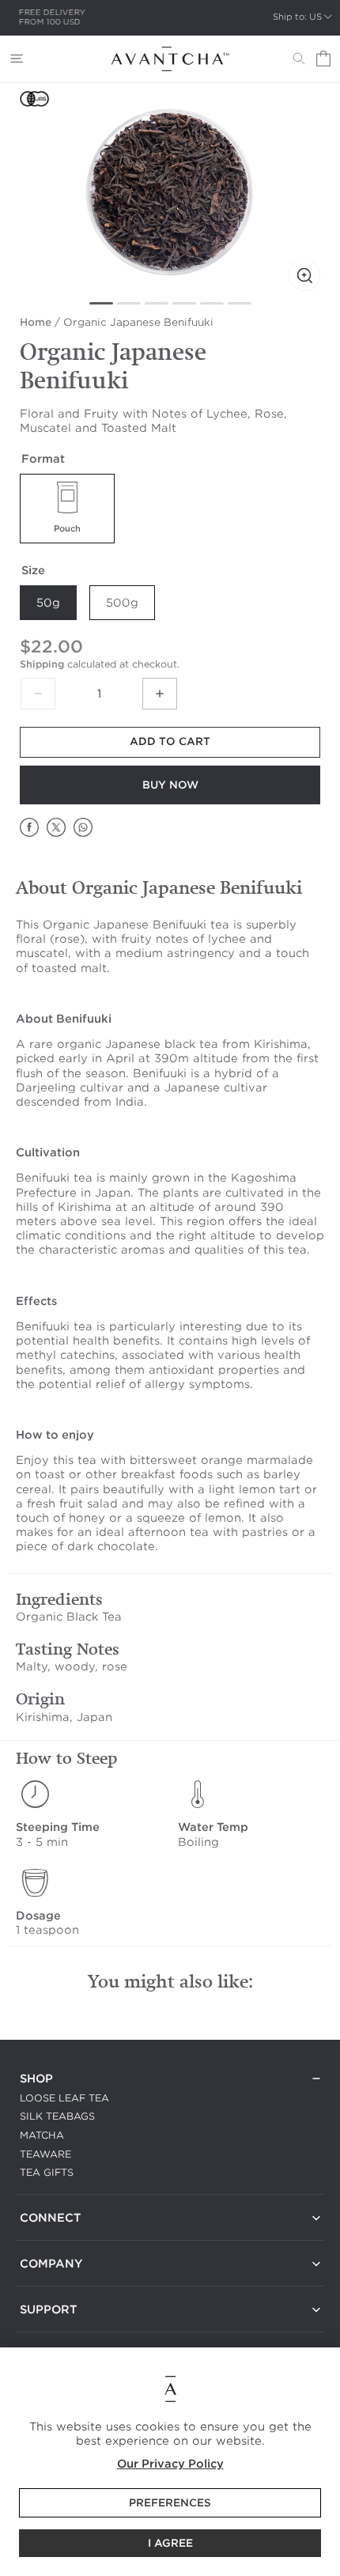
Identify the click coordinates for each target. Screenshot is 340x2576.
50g (48, 603)
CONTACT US (53, 2237)
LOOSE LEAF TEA (64, 2098)
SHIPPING (44, 2329)
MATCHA (42, 2135)
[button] (17, 59)
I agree (170, 2543)
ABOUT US (47, 2283)
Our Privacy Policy (170, 2464)
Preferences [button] (170, 2503)
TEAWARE (45, 2154)
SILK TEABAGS (57, 2116)
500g (122, 603)
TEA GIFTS (47, 2172)
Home (36, 322)
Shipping (42, 664)
